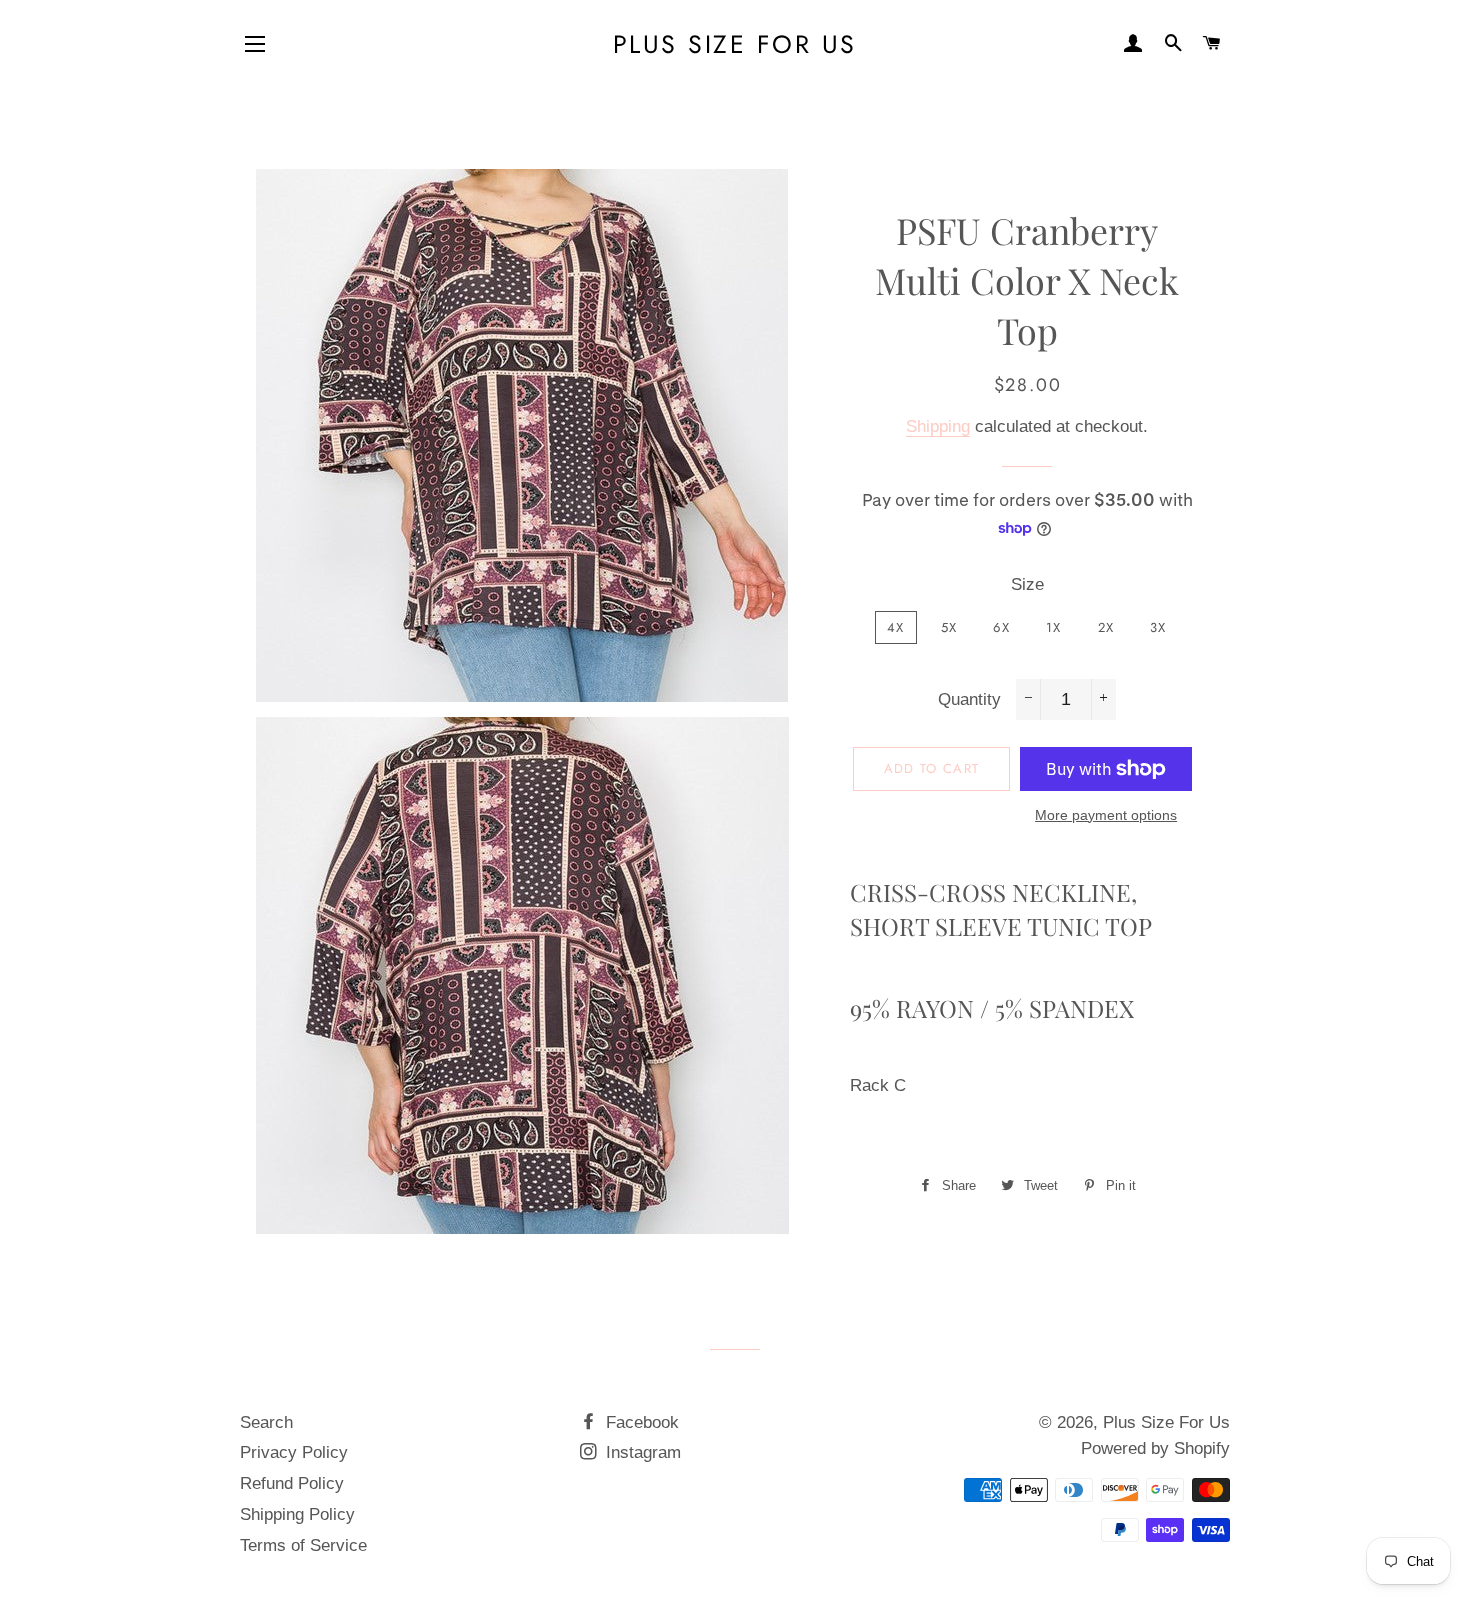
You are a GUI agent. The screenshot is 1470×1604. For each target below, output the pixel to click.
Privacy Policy (294, 1452)
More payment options (1106, 815)
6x (1001, 627)
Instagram (641, 1452)
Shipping (938, 426)
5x (949, 627)
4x (896, 627)
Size (1027, 584)
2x (1106, 627)
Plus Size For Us (735, 44)
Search (266, 1422)
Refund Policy (292, 1483)
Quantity (969, 699)
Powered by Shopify (1155, 1448)
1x (1054, 627)
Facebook (640, 1422)
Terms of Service (303, 1545)
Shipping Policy (297, 1514)
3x (1158, 627)
